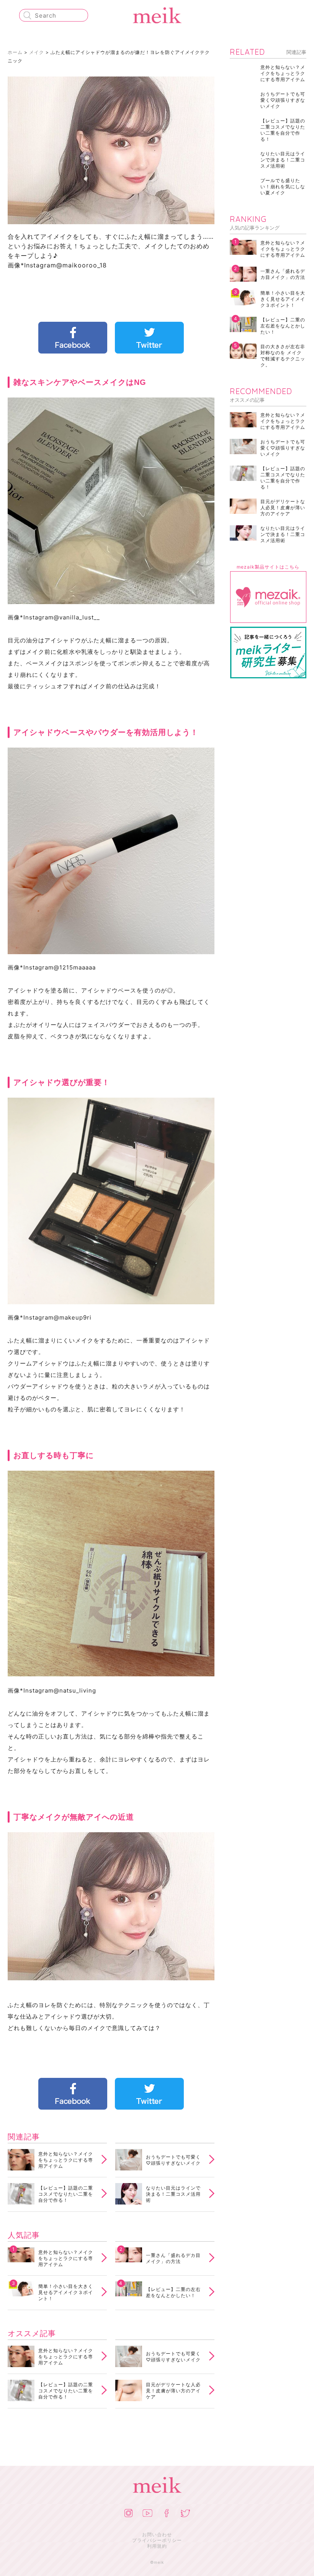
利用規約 (157, 2546)
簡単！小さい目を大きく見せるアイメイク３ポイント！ (66, 2292)
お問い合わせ (157, 2534)
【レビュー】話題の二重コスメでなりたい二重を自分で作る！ (66, 2194)
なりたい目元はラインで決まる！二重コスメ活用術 (173, 2194)
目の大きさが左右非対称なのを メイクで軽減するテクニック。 (283, 356)
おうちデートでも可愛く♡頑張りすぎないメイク (173, 2160)
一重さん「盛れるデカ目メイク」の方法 (173, 2258)
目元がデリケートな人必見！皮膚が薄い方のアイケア (173, 2391)
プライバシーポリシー (157, 2540)
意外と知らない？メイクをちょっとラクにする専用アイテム (66, 2160)
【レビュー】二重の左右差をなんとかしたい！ (173, 2292)
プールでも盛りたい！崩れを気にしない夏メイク (283, 187)
